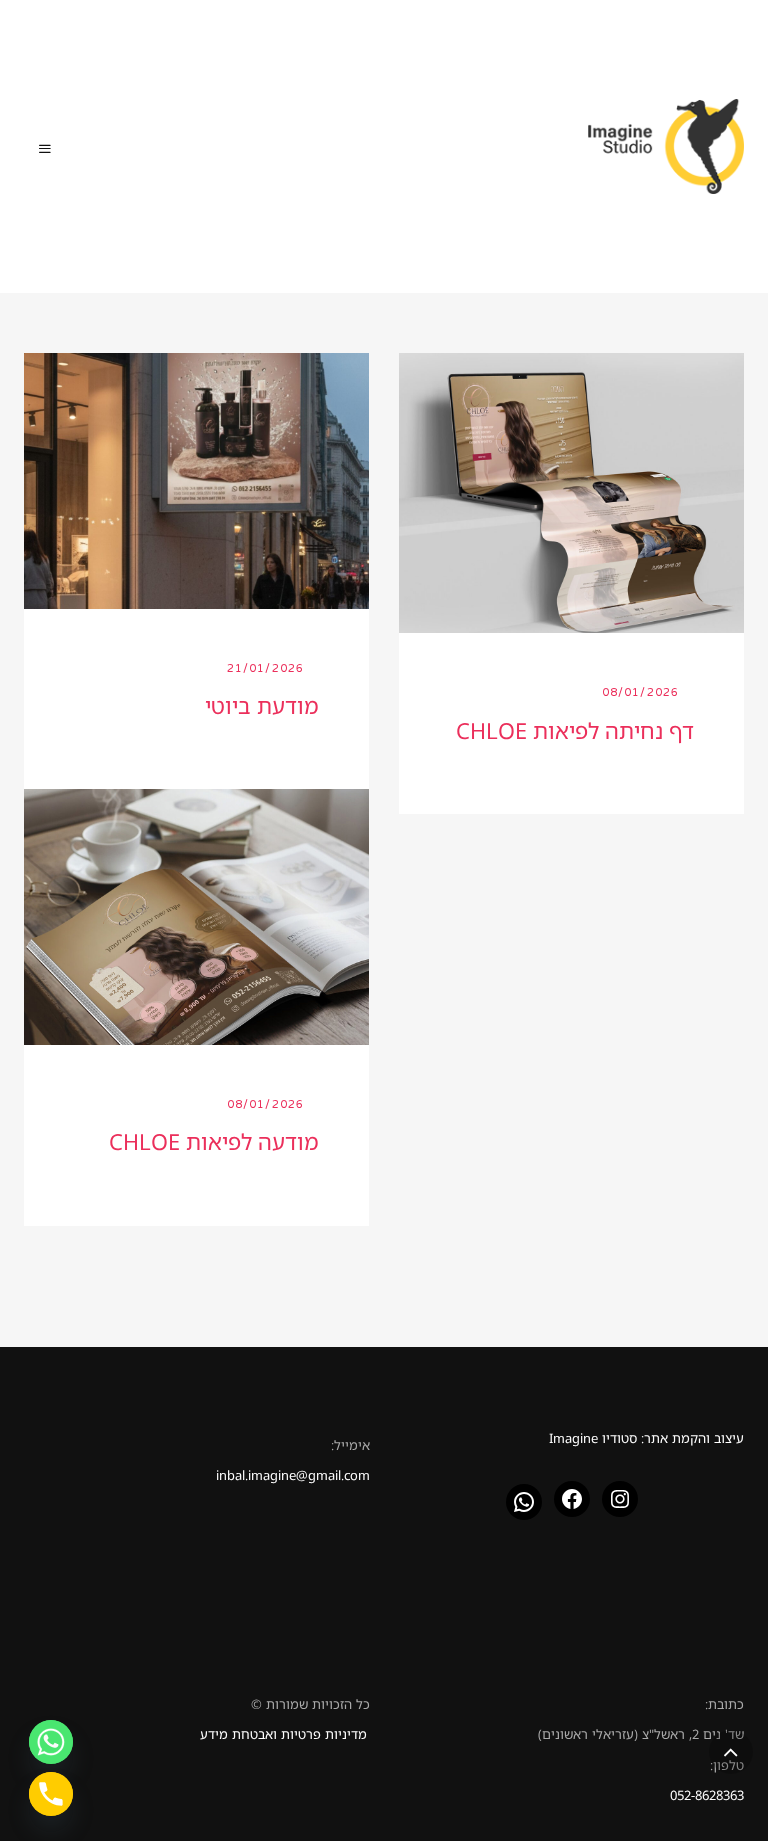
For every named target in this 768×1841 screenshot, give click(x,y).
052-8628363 (707, 1795)
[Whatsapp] (51, 1742)
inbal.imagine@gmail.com (293, 1475)
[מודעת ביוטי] (196, 479)
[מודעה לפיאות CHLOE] (196, 915)
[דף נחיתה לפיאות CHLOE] (571, 491)
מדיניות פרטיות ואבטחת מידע (283, 1734)
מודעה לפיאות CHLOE (214, 1141)
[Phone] (51, 1794)
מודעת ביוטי (262, 705)
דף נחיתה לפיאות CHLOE (575, 730)
